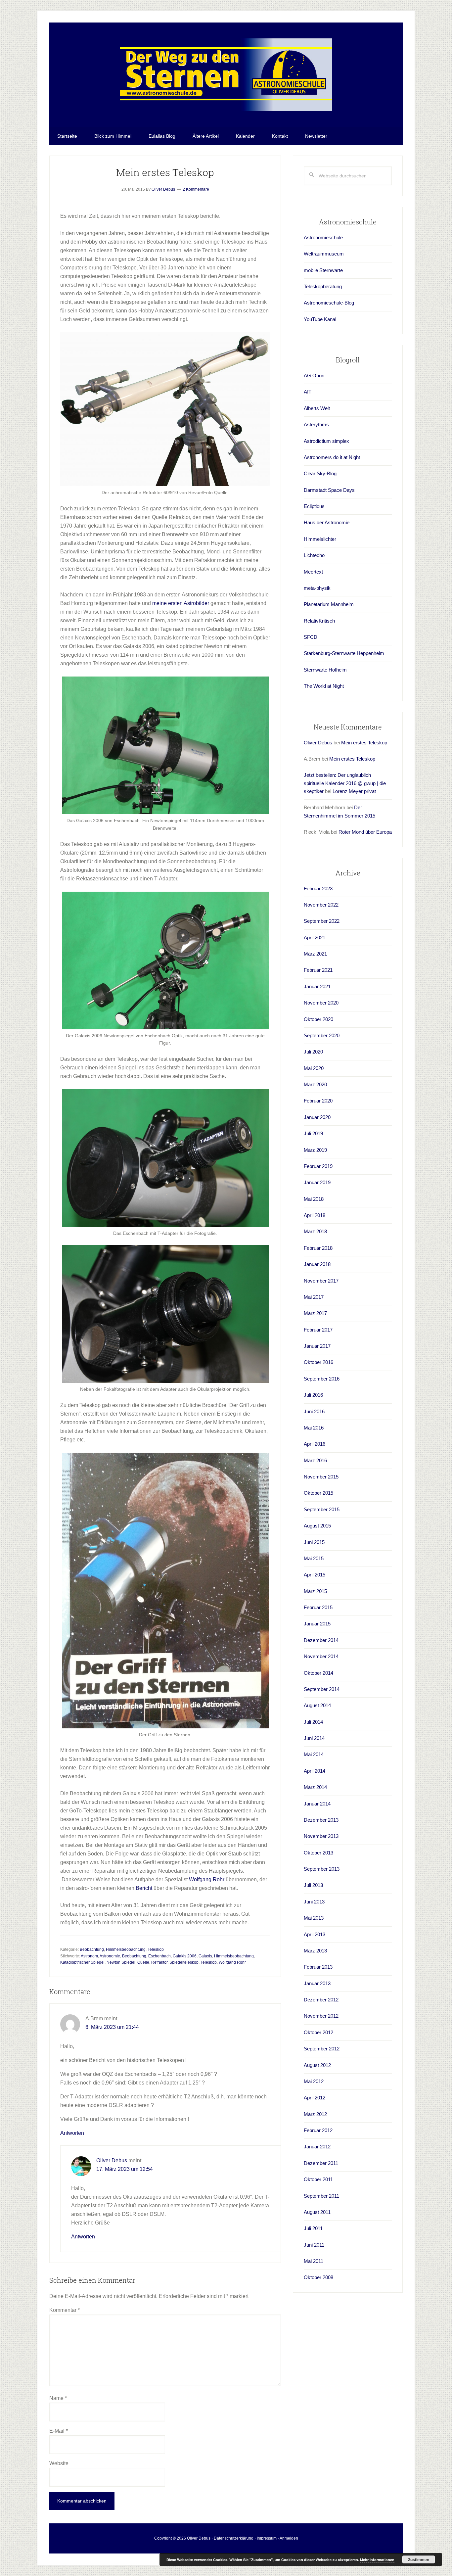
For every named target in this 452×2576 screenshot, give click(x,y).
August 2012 (317, 2065)
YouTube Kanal (320, 319)
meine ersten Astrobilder (181, 603)
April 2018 (315, 1215)
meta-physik (317, 588)
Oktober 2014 (318, 1673)
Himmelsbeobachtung (126, 1949)
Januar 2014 (317, 1804)
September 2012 (322, 2049)
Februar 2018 (318, 1248)
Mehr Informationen (377, 2560)
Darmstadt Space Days (329, 490)
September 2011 (321, 2196)
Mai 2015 (314, 1558)
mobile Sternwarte (323, 270)
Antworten (72, 2133)
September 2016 (322, 1379)
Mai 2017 (314, 1297)
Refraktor (159, 1962)
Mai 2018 (314, 1199)
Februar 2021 (318, 970)
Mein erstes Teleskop (364, 743)
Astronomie (110, 1956)
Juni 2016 (314, 1411)
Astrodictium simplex (326, 441)
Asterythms (316, 424)
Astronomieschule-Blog (329, 303)
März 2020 (315, 1084)
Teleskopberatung (323, 286)
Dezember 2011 (321, 2163)
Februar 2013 (318, 1967)
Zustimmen (419, 2559)
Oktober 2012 (318, 2032)
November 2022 (321, 905)
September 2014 (322, 1689)
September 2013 (322, 1869)
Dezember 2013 (321, 1820)
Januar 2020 (317, 1117)
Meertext (313, 572)
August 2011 (317, 2212)
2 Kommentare (196, 189)
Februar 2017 (318, 1330)
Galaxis (205, 1956)
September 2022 (322, 921)
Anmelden (289, 2538)
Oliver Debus (112, 2160)
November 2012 (321, 2016)
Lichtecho (314, 555)
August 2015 (317, 1526)
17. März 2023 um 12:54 (125, 2169)
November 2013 (321, 1836)
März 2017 (315, 1313)
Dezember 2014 (321, 1640)
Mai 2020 (314, 1068)
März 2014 (315, 1787)
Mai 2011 (314, 2261)
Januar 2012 (317, 2147)
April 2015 (315, 1575)
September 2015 (322, 1509)
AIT (308, 392)
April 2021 (315, 937)
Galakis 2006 (185, 1956)
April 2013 (315, 1934)
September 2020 (322, 1035)
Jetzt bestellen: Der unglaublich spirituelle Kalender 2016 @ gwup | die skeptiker (345, 783)
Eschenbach (159, 1956)
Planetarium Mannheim (329, 604)
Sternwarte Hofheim (325, 670)
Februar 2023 (318, 889)
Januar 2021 (317, 986)
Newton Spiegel (121, 1962)
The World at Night (324, 686)
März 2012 (315, 2114)
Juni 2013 (314, 1902)
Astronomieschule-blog (226, 75)
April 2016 (315, 1444)
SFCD (311, 637)
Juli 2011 (313, 2228)
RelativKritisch (319, 621)
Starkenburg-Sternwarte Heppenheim (344, 653)
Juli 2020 (313, 1052)
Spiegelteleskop (184, 1962)
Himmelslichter (320, 539)
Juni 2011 (314, 2245)
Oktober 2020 (318, 1019)
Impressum (267, 2538)
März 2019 (315, 1150)
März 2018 (315, 1231)
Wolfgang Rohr (207, 1879)
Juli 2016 (313, 1395)
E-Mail (59, 2431)
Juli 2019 (313, 1133)
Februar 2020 (318, 1101)
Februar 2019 (318, 1166)
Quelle (143, 1962)
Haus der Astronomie (327, 522)
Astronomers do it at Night (332, 457)
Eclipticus (314, 506)
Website (59, 2463)
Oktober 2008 (318, 2277)
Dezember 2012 (321, 2000)
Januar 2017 (317, 1346)
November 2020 (321, 1003)
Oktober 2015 (318, 1493)
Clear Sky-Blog (320, 473)
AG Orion (314, 375)
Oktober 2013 (318, 1853)
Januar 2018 (317, 1264)
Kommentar (65, 2310)
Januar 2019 (317, 1182)
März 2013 (315, 1951)
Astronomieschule (323, 237)
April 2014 (315, 1771)
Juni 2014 (314, 1738)
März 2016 (315, 1460)
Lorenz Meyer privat (354, 791)
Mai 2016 (314, 1428)
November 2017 (321, 1281)
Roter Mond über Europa (365, 832)
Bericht (144, 1888)
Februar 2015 (318, 1607)
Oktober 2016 (318, 1362)
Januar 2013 (317, 1983)
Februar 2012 (318, 2130)
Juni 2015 (314, 1542)
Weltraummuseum (324, 254)
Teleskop (156, 1949)
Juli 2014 (313, 1722)
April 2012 (315, 2098)
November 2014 (321, 1656)
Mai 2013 (314, 1918)
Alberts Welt (317, 408)
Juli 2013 (313, 1885)
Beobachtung (92, 1949)
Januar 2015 (317, 1624)
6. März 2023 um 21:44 (112, 2027)
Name (58, 2398)
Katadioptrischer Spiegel (82, 1962)
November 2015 (321, 1477)
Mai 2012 (314, 2081)
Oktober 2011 (318, 2179)
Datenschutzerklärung (234, 2538)
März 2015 (315, 1591)
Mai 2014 (314, 1754)
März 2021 (315, 954)
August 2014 (317, 1705)
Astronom (89, 1956)
